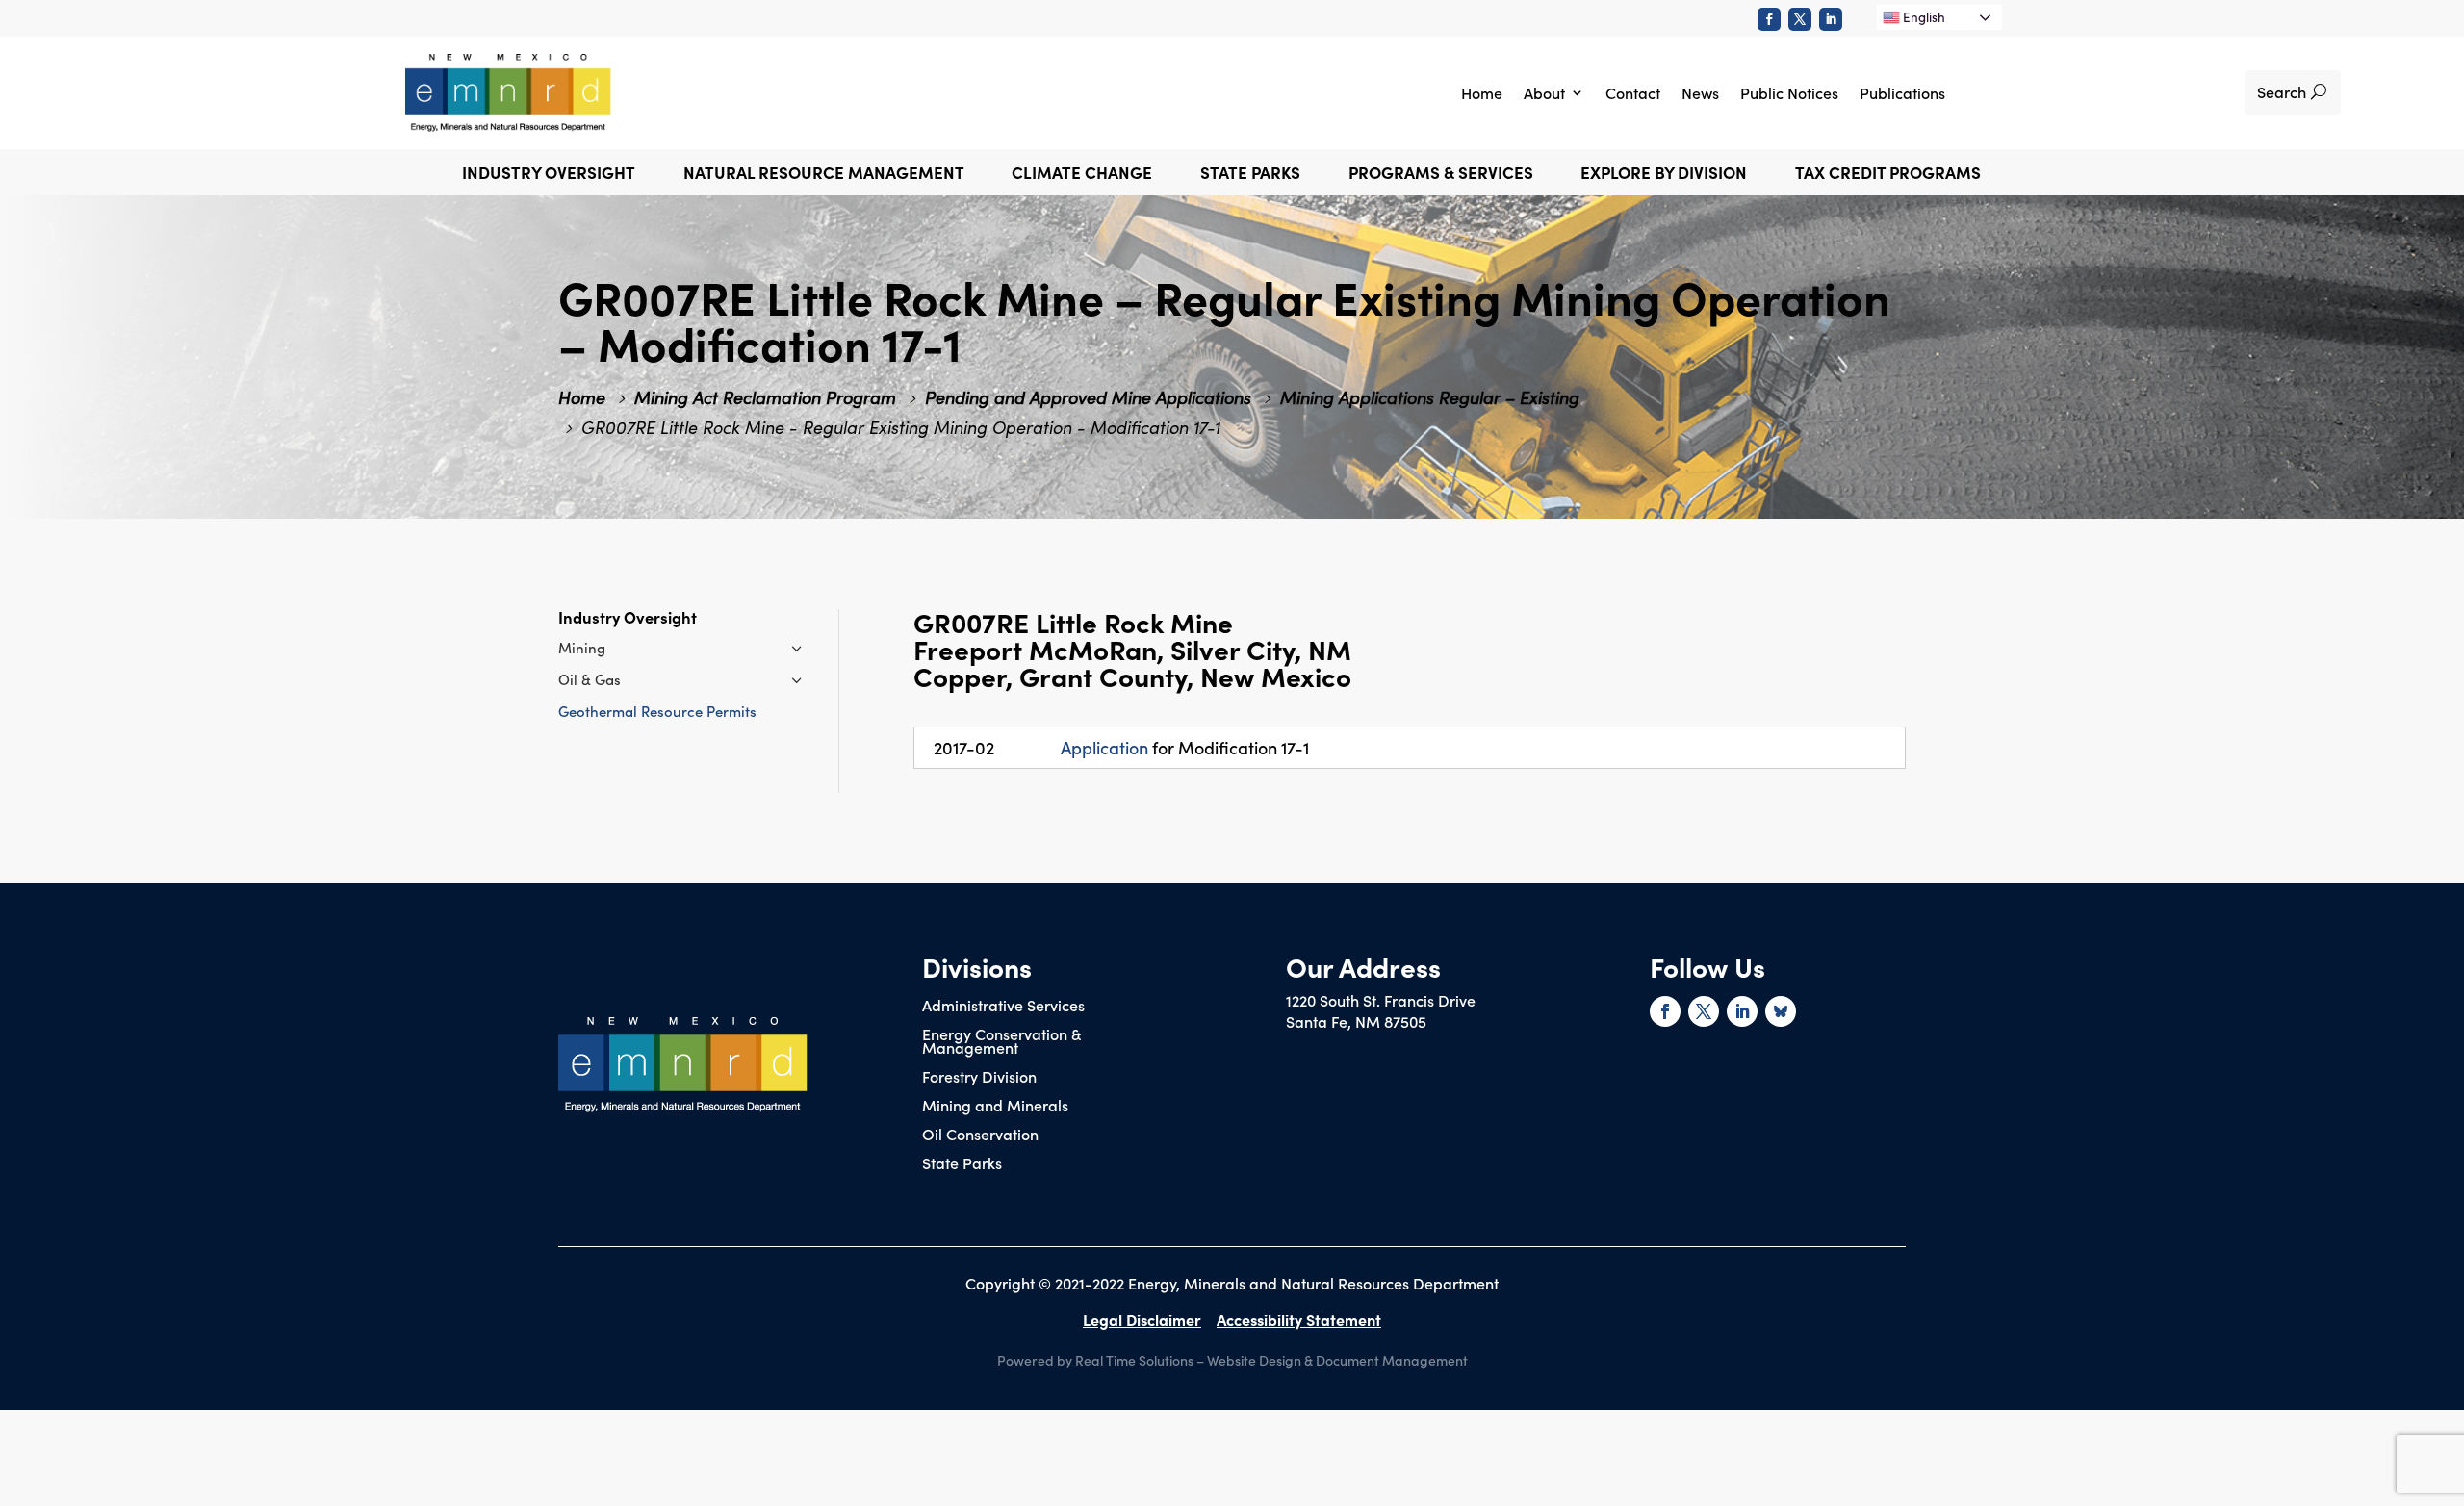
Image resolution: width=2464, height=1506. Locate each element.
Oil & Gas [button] (590, 679)
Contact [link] (1633, 92)
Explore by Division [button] (1664, 175)
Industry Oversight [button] (549, 175)
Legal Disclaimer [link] (1142, 1319)
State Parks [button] (1250, 175)
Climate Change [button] (1082, 175)
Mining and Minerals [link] (995, 1107)
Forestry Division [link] (979, 1078)
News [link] (1700, 92)
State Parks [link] (962, 1164)
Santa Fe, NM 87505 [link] (1356, 1021)
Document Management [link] (1392, 1360)
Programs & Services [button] (1441, 175)
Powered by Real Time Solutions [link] (1095, 1360)
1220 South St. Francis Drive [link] (1381, 1000)
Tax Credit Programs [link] (1888, 175)
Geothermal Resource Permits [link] (657, 711)
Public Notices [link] (1789, 92)
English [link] (1923, 17)
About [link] (1544, 92)
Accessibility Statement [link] (1299, 1319)
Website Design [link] (1254, 1360)
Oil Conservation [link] (980, 1136)
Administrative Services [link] (1003, 1007)
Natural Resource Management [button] (824, 175)
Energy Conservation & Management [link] (1001, 1042)
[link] (1769, 19)
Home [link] (1482, 92)
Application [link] (1104, 747)
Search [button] (2282, 91)
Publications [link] (1902, 92)
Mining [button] (582, 647)
